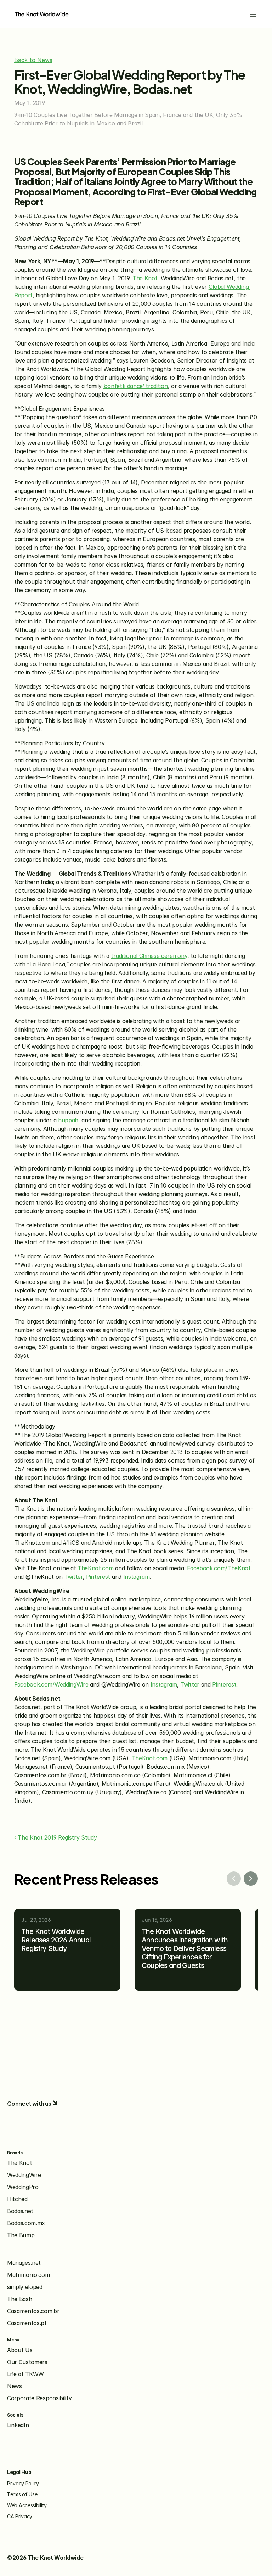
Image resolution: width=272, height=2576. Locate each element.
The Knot (145, 278)
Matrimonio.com (29, 2275)
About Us (20, 2350)
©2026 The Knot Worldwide (45, 2558)
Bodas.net (20, 2211)
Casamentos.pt (27, 2323)
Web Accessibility (27, 2505)
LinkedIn (18, 2425)
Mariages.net (24, 2263)
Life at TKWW (25, 2374)
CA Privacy (20, 2516)
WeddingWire (24, 2175)
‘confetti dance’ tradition (136, 386)
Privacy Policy (23, 2483)
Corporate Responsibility (39, 2398)
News (15, 2386)
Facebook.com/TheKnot (219, 1568)
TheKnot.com (95, 1568)
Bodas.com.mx (26, 2223)
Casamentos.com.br (33, 2311)
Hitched (17, 2199)
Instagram (137, 1577)
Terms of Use (22, 2494)
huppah (68, 1120)
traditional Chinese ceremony (149, 956)
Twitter (73, 1577)
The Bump (21, 2235)
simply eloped (25, 2287)
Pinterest (98, 1577)
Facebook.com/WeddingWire (51, 1684)
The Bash (19, 2299)
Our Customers (27, 2362)
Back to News (33, 60)
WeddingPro (23, 2187)
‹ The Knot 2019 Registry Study (55, 1837)
